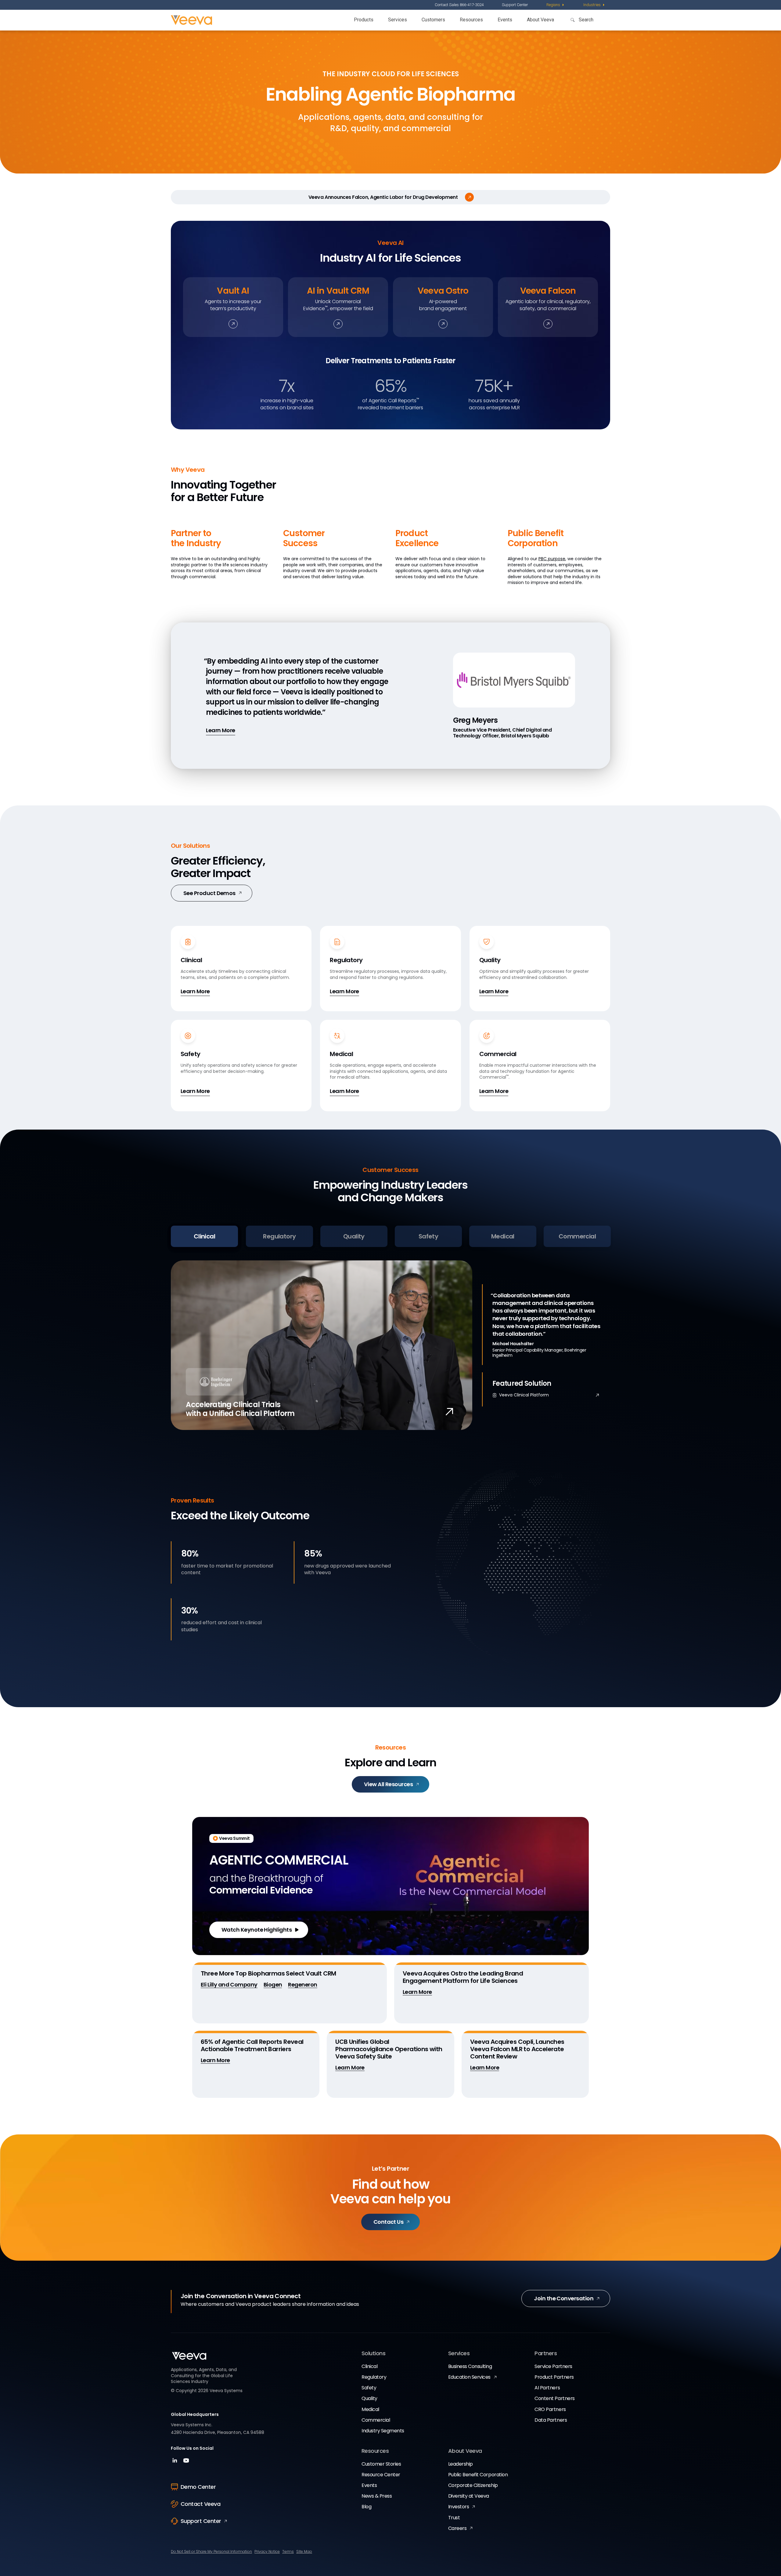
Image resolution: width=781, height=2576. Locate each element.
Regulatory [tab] (279, 1236)
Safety (369, 2388)
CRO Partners (550, 2409)
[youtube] (186, 2462)
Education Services (469, 2377)
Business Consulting (470, 2366)
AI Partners (547, 2388)
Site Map (304, 2551)
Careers (457, 2528)
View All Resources (388, 1784)
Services (398, 20)
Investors (459, 2507)
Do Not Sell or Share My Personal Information (211, 2551)
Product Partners (554, 2377)
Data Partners (551, 2420)
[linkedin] (176, 2462)
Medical (370, 2409)
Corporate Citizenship (473, 2485)
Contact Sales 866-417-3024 (459, 5)
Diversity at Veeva (469, 2496)
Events (505, 20)
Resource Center (381, 2475)
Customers (433, 20)
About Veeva (540, 20)
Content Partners (554, 2398)
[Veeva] (191, 20)
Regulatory (374, 2377)
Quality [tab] (354, 1236)
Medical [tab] (503, 1236)
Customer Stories (381, 2464)
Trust (454, 2518)
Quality (369, 2398)
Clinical (369, 2366)
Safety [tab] (428, 1236)
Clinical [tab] (204, 1236)
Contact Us (389, 2222)
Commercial (376, 2420)
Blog (366, 2507)
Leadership (461, 2464)
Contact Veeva (200, 2504)
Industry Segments (383, 2431)
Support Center (515, 5)
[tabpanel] (390, 1345)
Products (364, 20)
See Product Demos (209, 893)
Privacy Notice (267, 2551)
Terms (288, 2551)
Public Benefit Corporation (478, 2475)
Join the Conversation (564, 2298)
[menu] (556, 5)
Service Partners (553, 2366)
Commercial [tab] (577, 1236)
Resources (471, 20)
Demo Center (198, 2487)
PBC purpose (552, 559)
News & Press (377, 2496)
